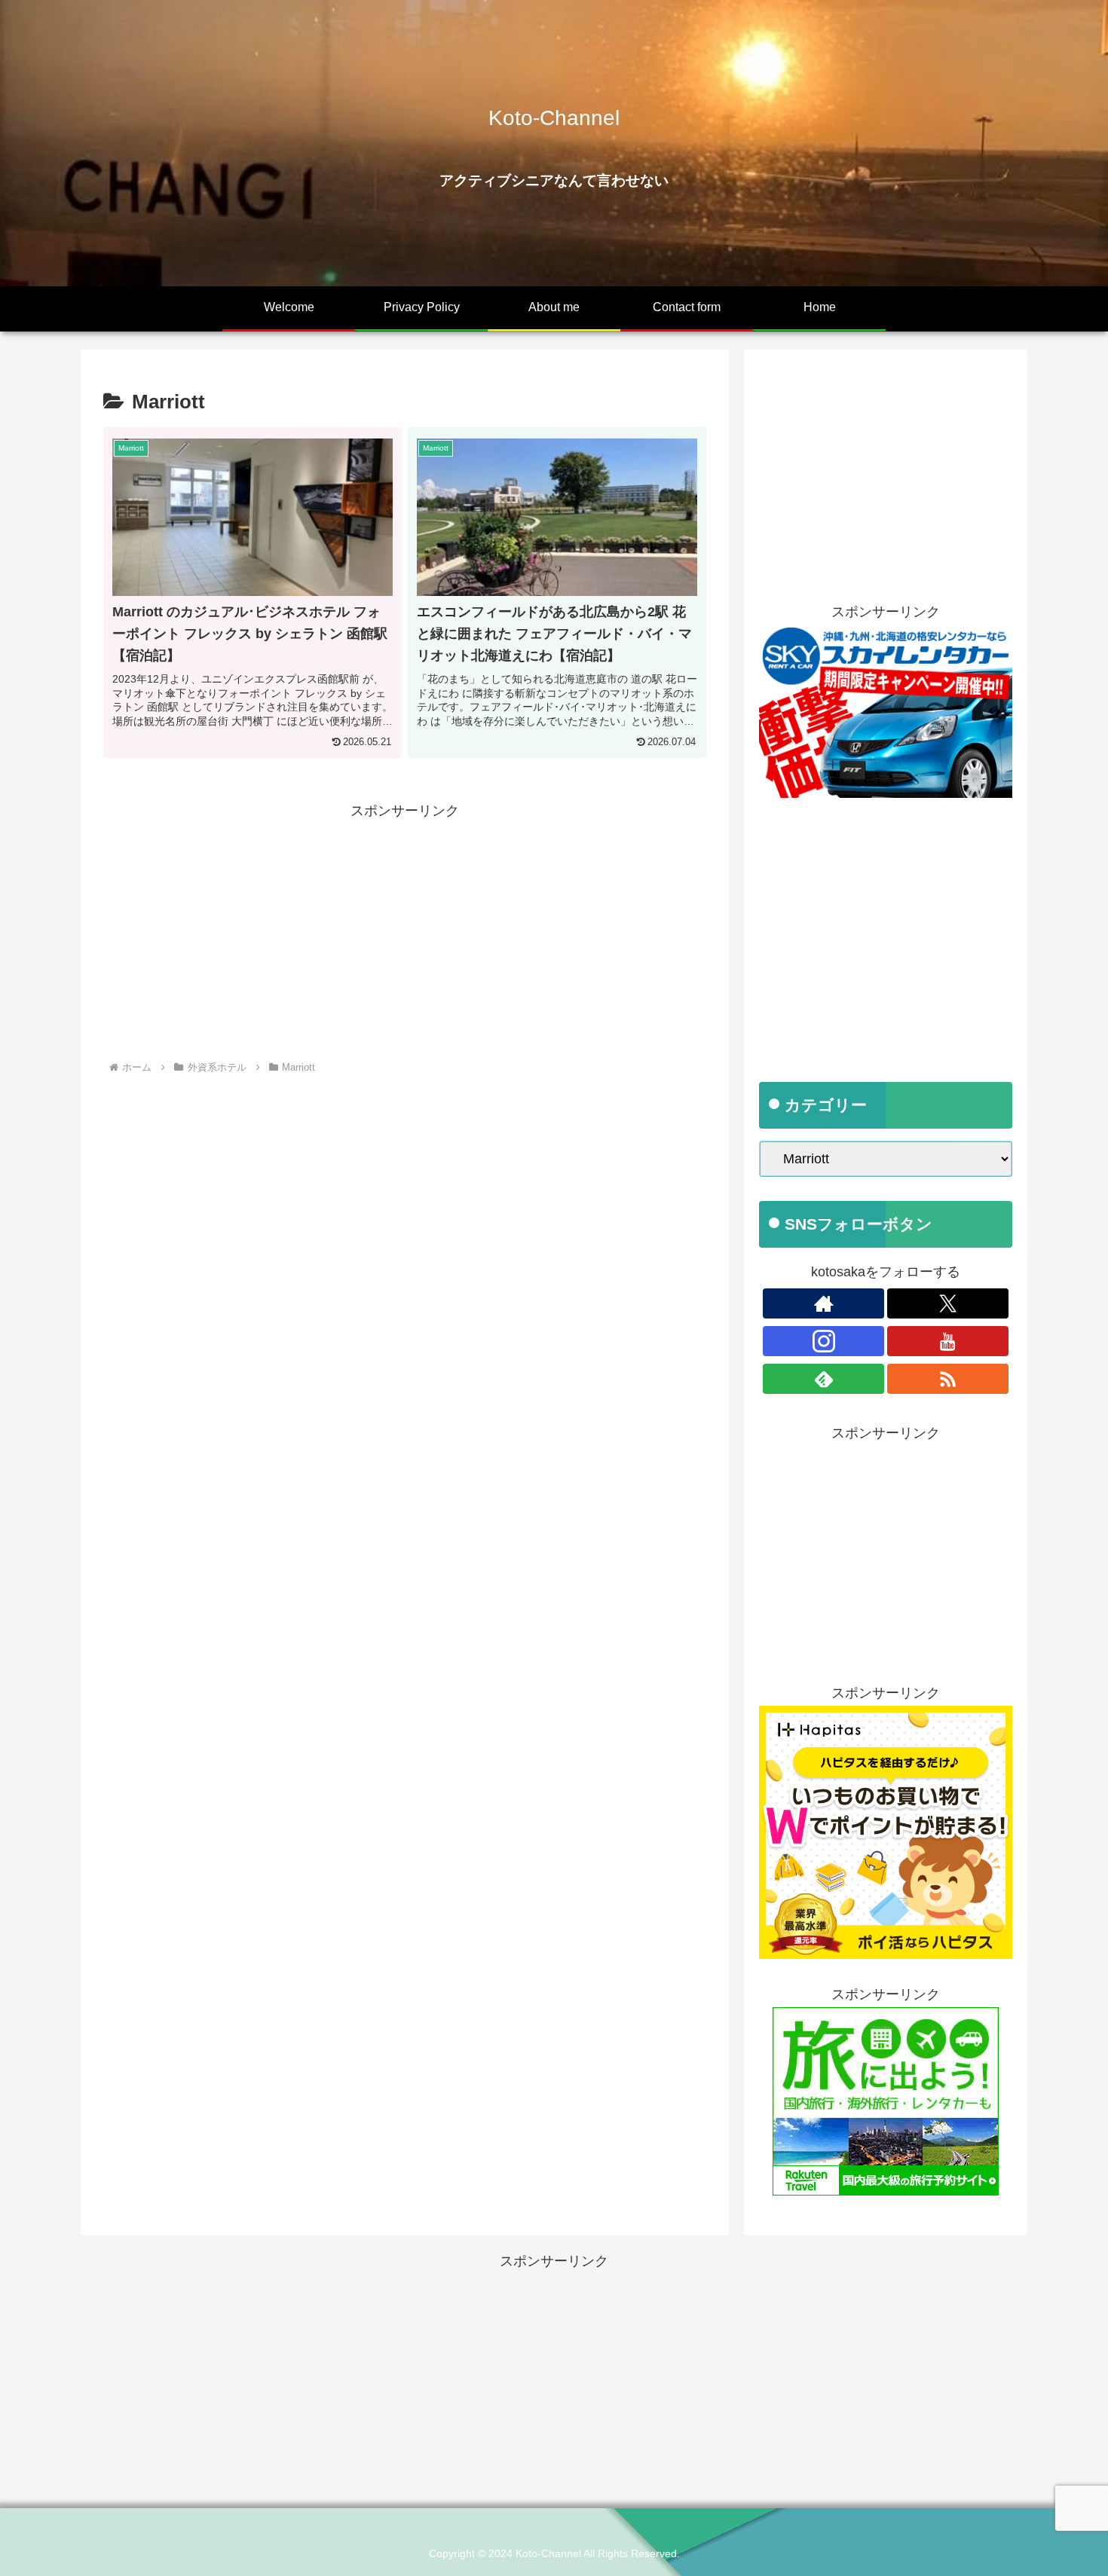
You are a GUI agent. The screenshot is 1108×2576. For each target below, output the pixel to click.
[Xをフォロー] (948, 1303)
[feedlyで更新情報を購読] (823, 1379)
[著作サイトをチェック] (823, 1303)
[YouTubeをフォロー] (948, 1341)
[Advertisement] (405, 928)
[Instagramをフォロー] (823, 1341)
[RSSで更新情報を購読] (948, 1379)
